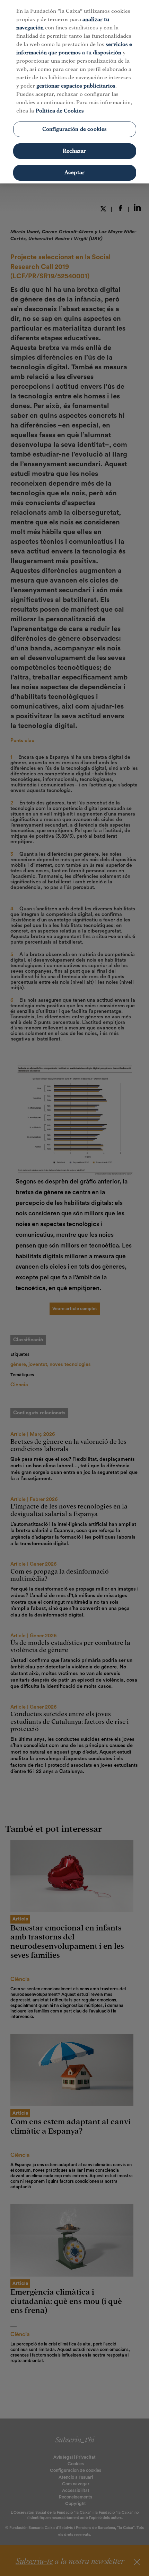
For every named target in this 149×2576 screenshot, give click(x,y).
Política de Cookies (60, 111)
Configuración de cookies (75, 129)
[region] (74, 92)
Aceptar (74, 172)
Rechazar (74, 151)
